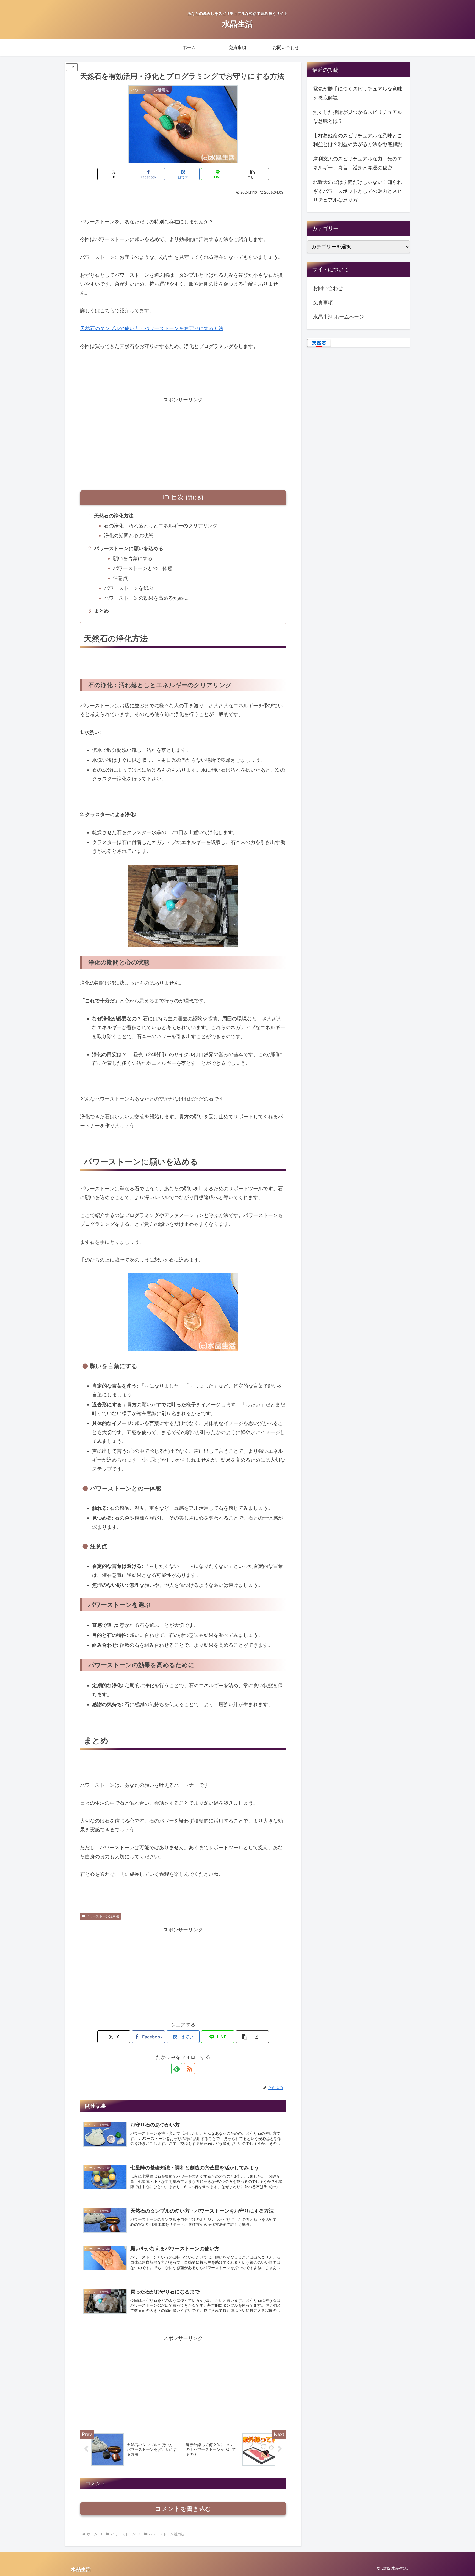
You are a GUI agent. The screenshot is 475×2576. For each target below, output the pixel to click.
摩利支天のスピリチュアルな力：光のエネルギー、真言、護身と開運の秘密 (358, 163)
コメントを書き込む (183, 2509)
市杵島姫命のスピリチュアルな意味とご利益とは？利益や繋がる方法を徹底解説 (358, 140)
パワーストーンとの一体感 (143, 568)
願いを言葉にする (133, 558)
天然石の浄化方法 (114, 516)
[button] (252, 174)
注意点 (120, 578)
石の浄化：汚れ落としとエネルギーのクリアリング (161, 526)
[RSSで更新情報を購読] (189, 2069)
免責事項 (323, 302)
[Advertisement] (183, 443)
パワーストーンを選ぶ (129, 588)
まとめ (101, 611)
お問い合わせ (328, 288)
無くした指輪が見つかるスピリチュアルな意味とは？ (358, 117)
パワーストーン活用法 (103, 1916)
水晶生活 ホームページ (339, 317)
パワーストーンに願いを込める (129, 548)
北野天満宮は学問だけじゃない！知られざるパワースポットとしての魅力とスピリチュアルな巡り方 (358, 191)
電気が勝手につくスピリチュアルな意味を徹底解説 (358, 93)
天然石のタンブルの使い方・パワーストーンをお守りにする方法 (152, 328)
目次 (178, 497)
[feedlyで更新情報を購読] (177, 2069)
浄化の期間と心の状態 (129, 535)
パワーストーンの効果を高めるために (146, 598)
